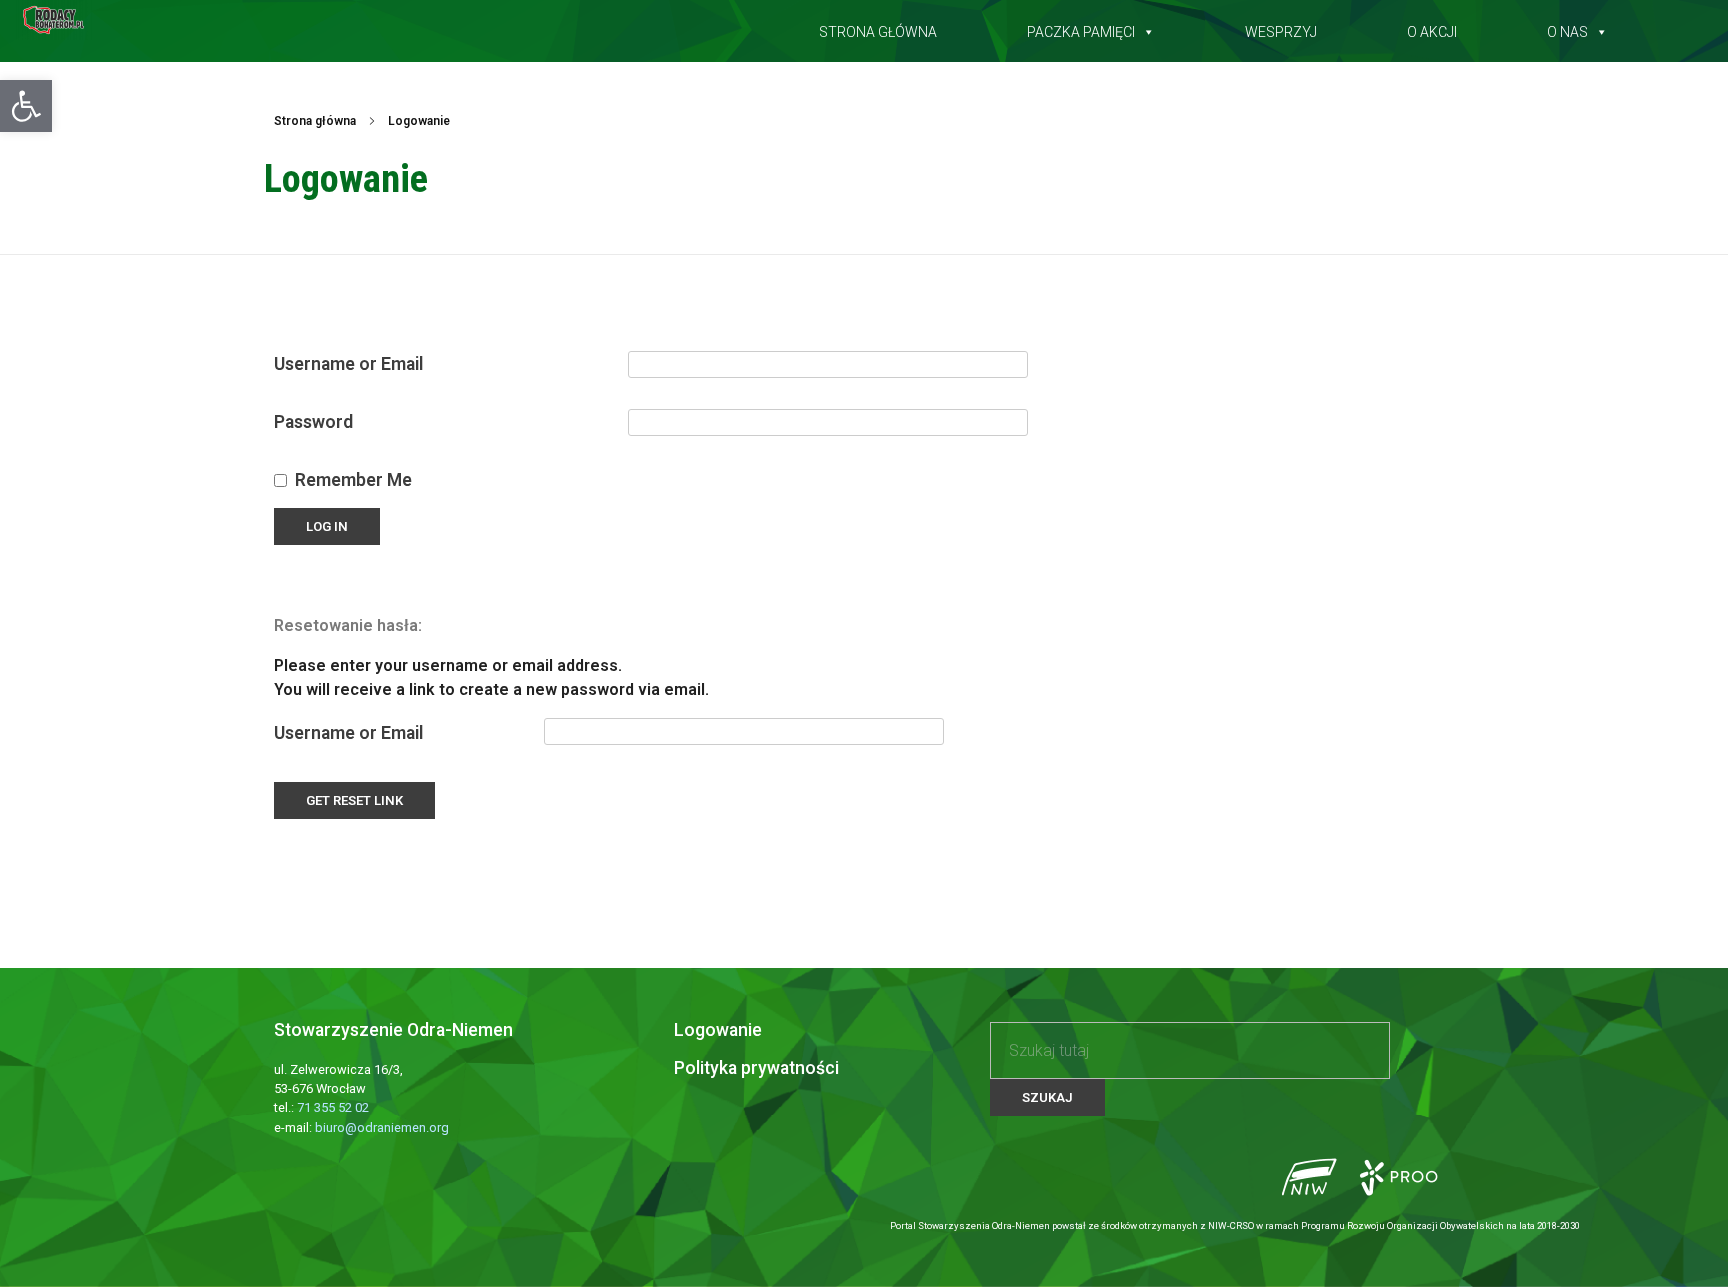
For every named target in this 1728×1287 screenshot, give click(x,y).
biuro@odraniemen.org (382, 1127)
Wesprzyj (1281, 28)
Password (313, 422)
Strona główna (878, 28)
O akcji (1432, 28)
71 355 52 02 (333, 1107)
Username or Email (348, 364)
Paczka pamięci (1081, 28)
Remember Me (353, 480)
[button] (26, 106)
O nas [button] (1567, 28)
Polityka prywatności (756, 1068)
